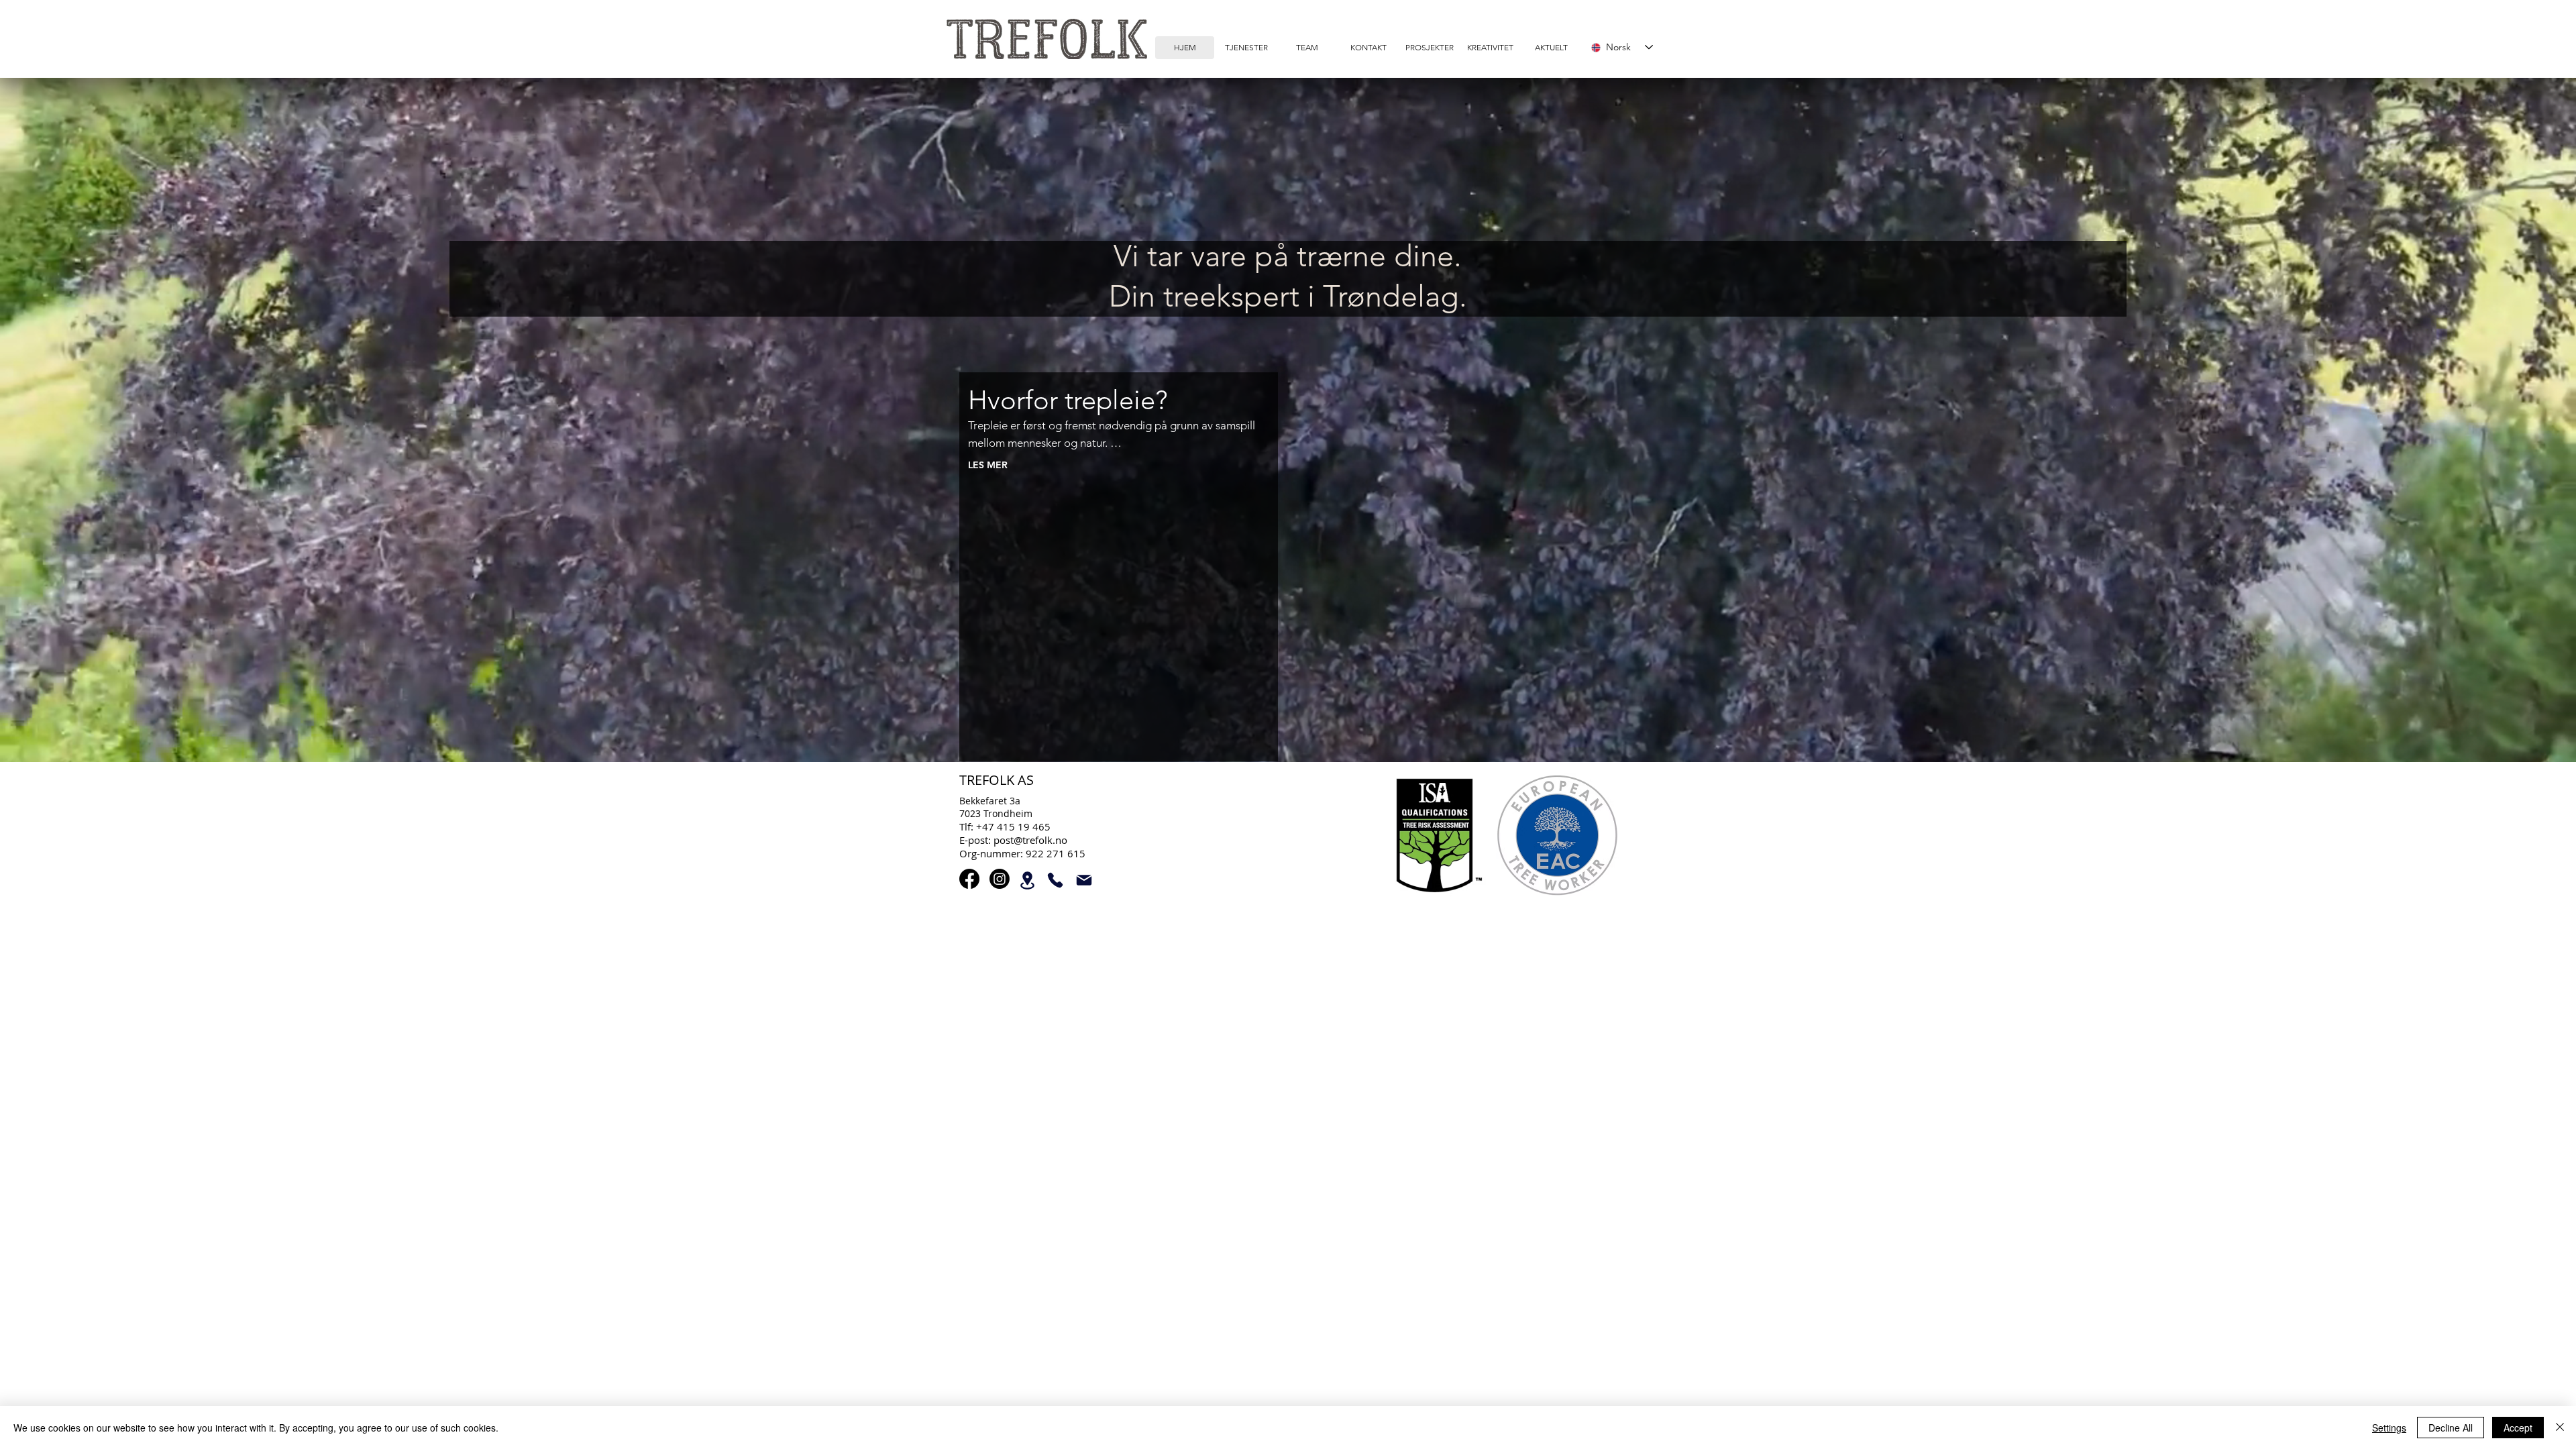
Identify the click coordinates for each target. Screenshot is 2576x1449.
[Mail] (1084, 880)
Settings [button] (2389, 1428)
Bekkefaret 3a (990, 801)
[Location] (1027, 880)
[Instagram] (1000, 879)
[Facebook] (969, 879)
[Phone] (1055, 880)
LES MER (988, 465)
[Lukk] (2560, 1428)
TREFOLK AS (997, 780)
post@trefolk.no (1030, 840)
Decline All (2451, 1428)
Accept (2518, 1428)
